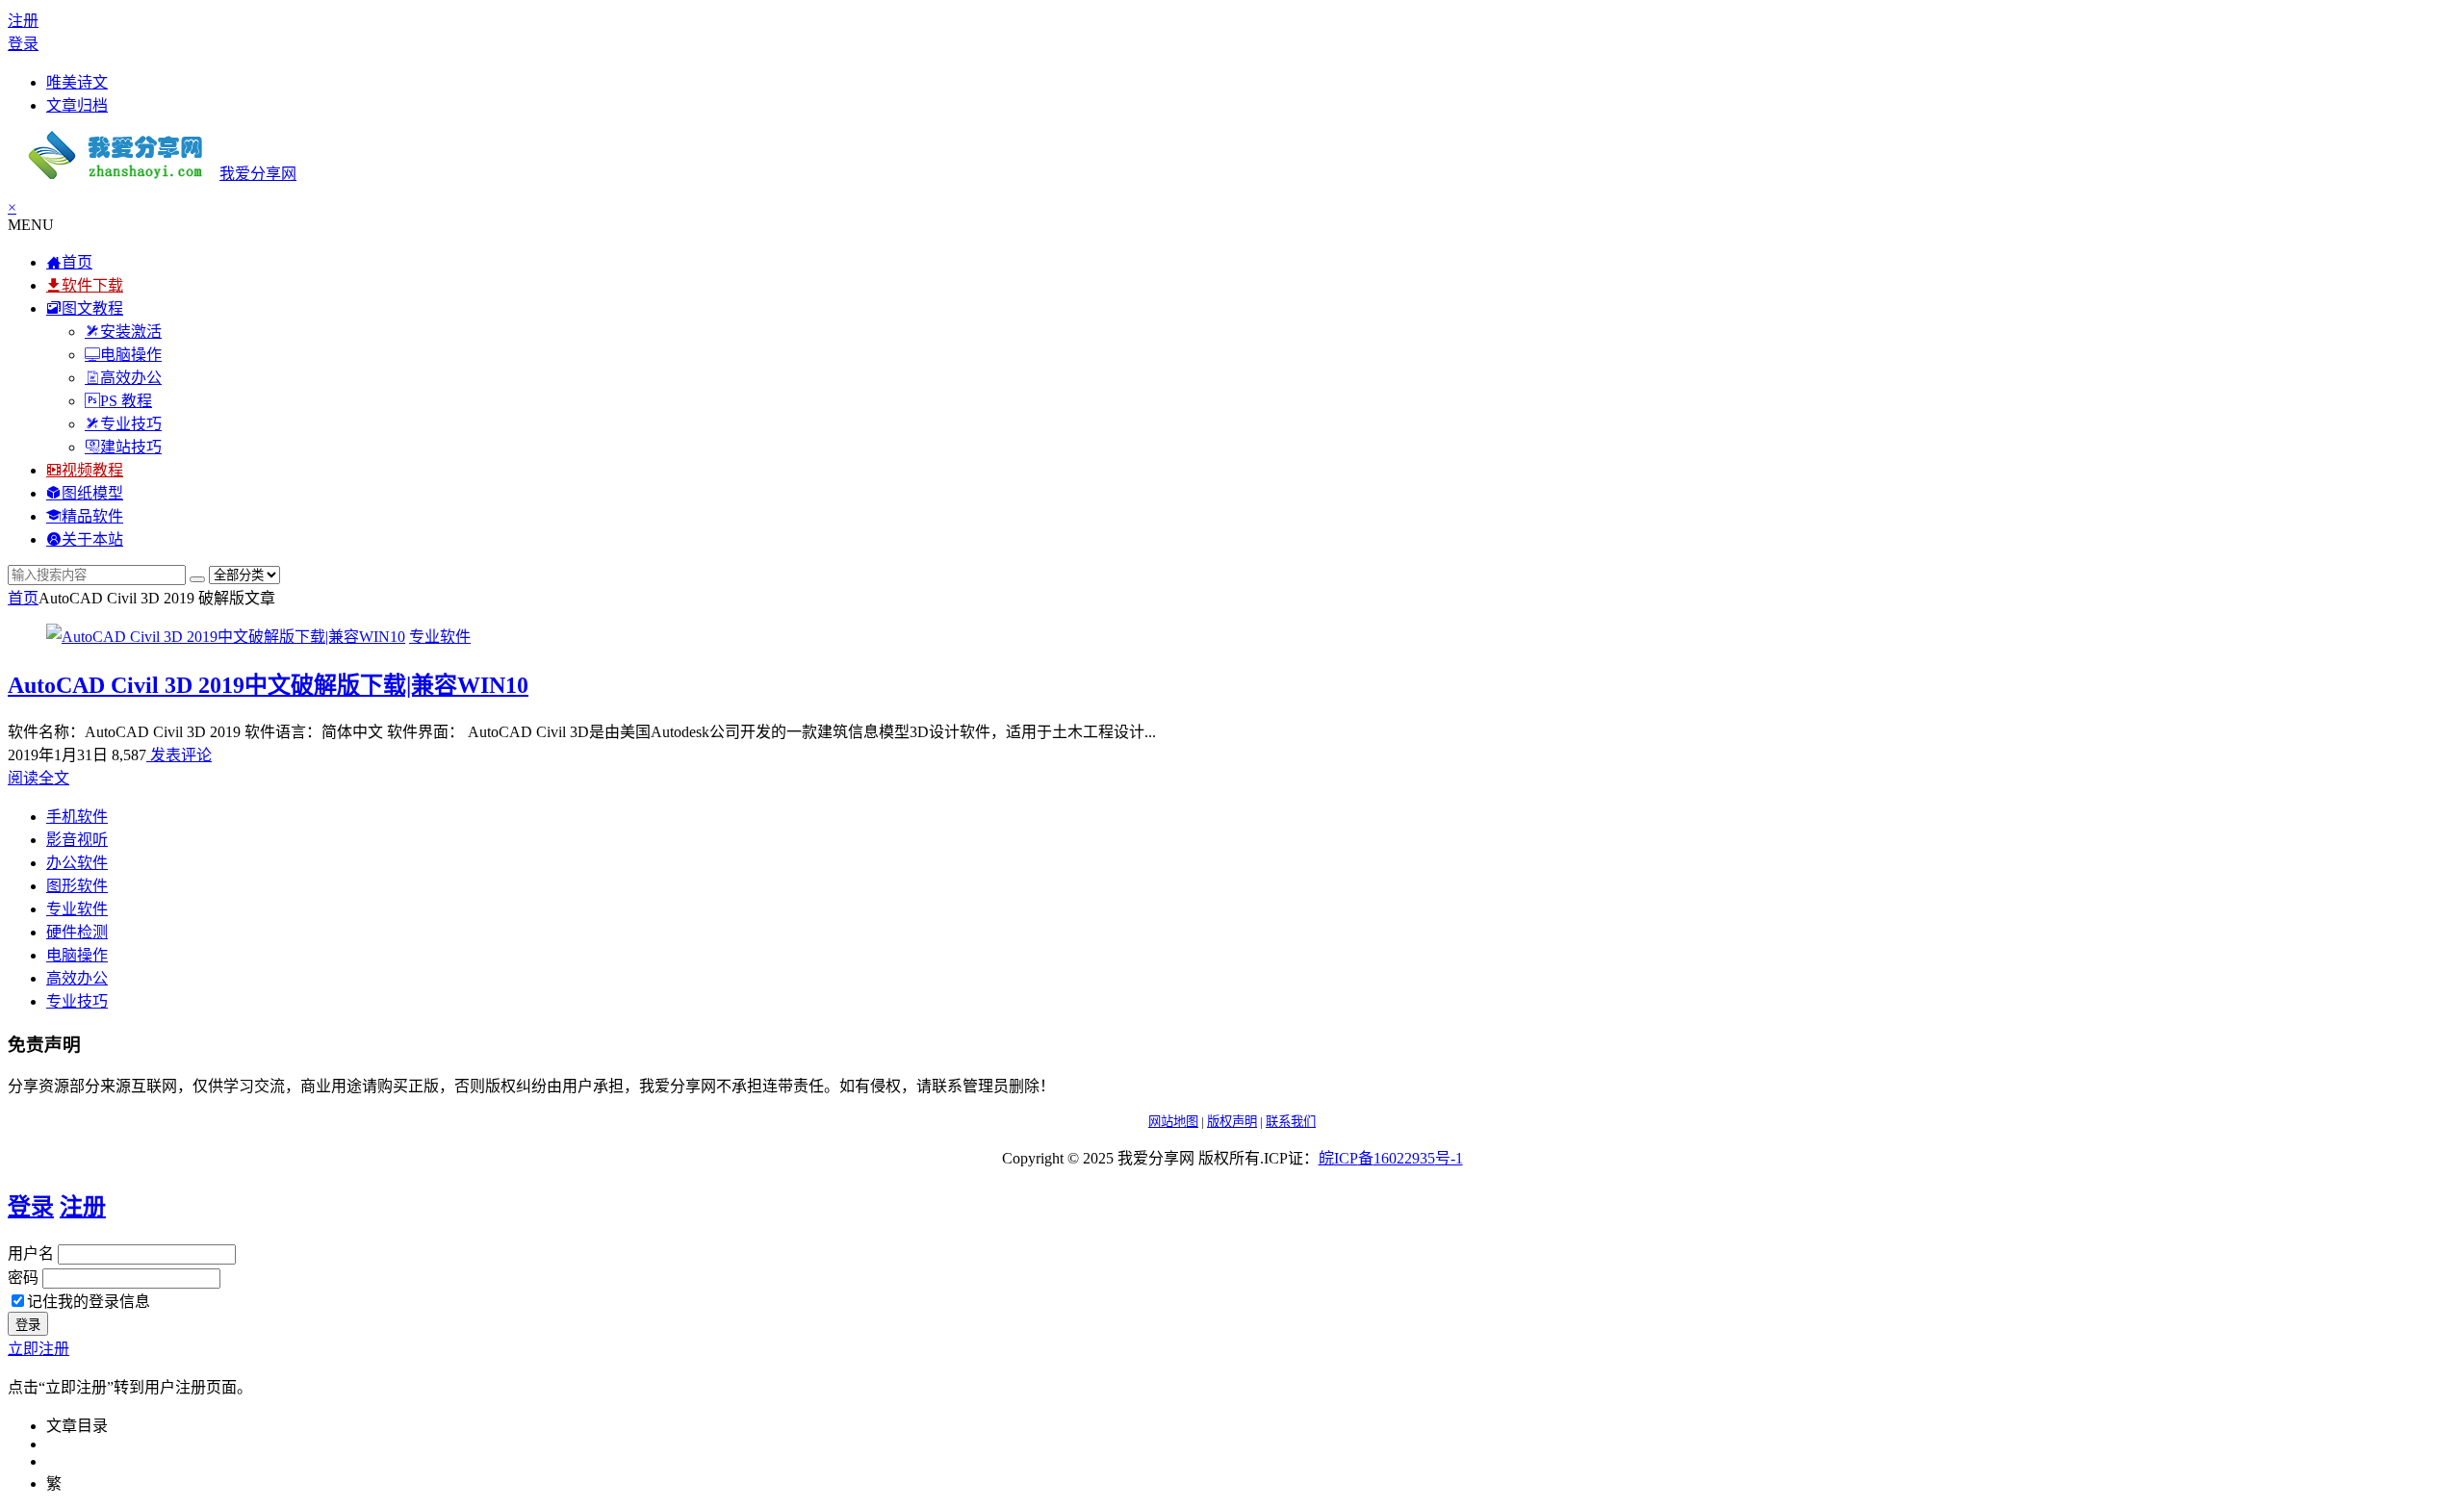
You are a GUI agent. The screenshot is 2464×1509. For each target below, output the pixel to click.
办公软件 (77, 863)
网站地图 (1173, 1122)
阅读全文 (38, 778)
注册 (23, 21)
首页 (23, 598)
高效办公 (77, 978)
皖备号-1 (1391, 1158)
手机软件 (77, 817)
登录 (23, 44)
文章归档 (77, 105)
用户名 (31, 1253)
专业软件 (440, 637)
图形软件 (77, 886)
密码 (23, 1278)
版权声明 (1232, 1122)
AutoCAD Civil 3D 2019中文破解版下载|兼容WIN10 (268, 685)
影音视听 (77, 840)
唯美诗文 (77, 82)
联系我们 (1291, 1122)
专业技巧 (77, 1001)
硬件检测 (77, 932)
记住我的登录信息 (89, 1302)
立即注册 (38, 1349)
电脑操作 (77, 955)
